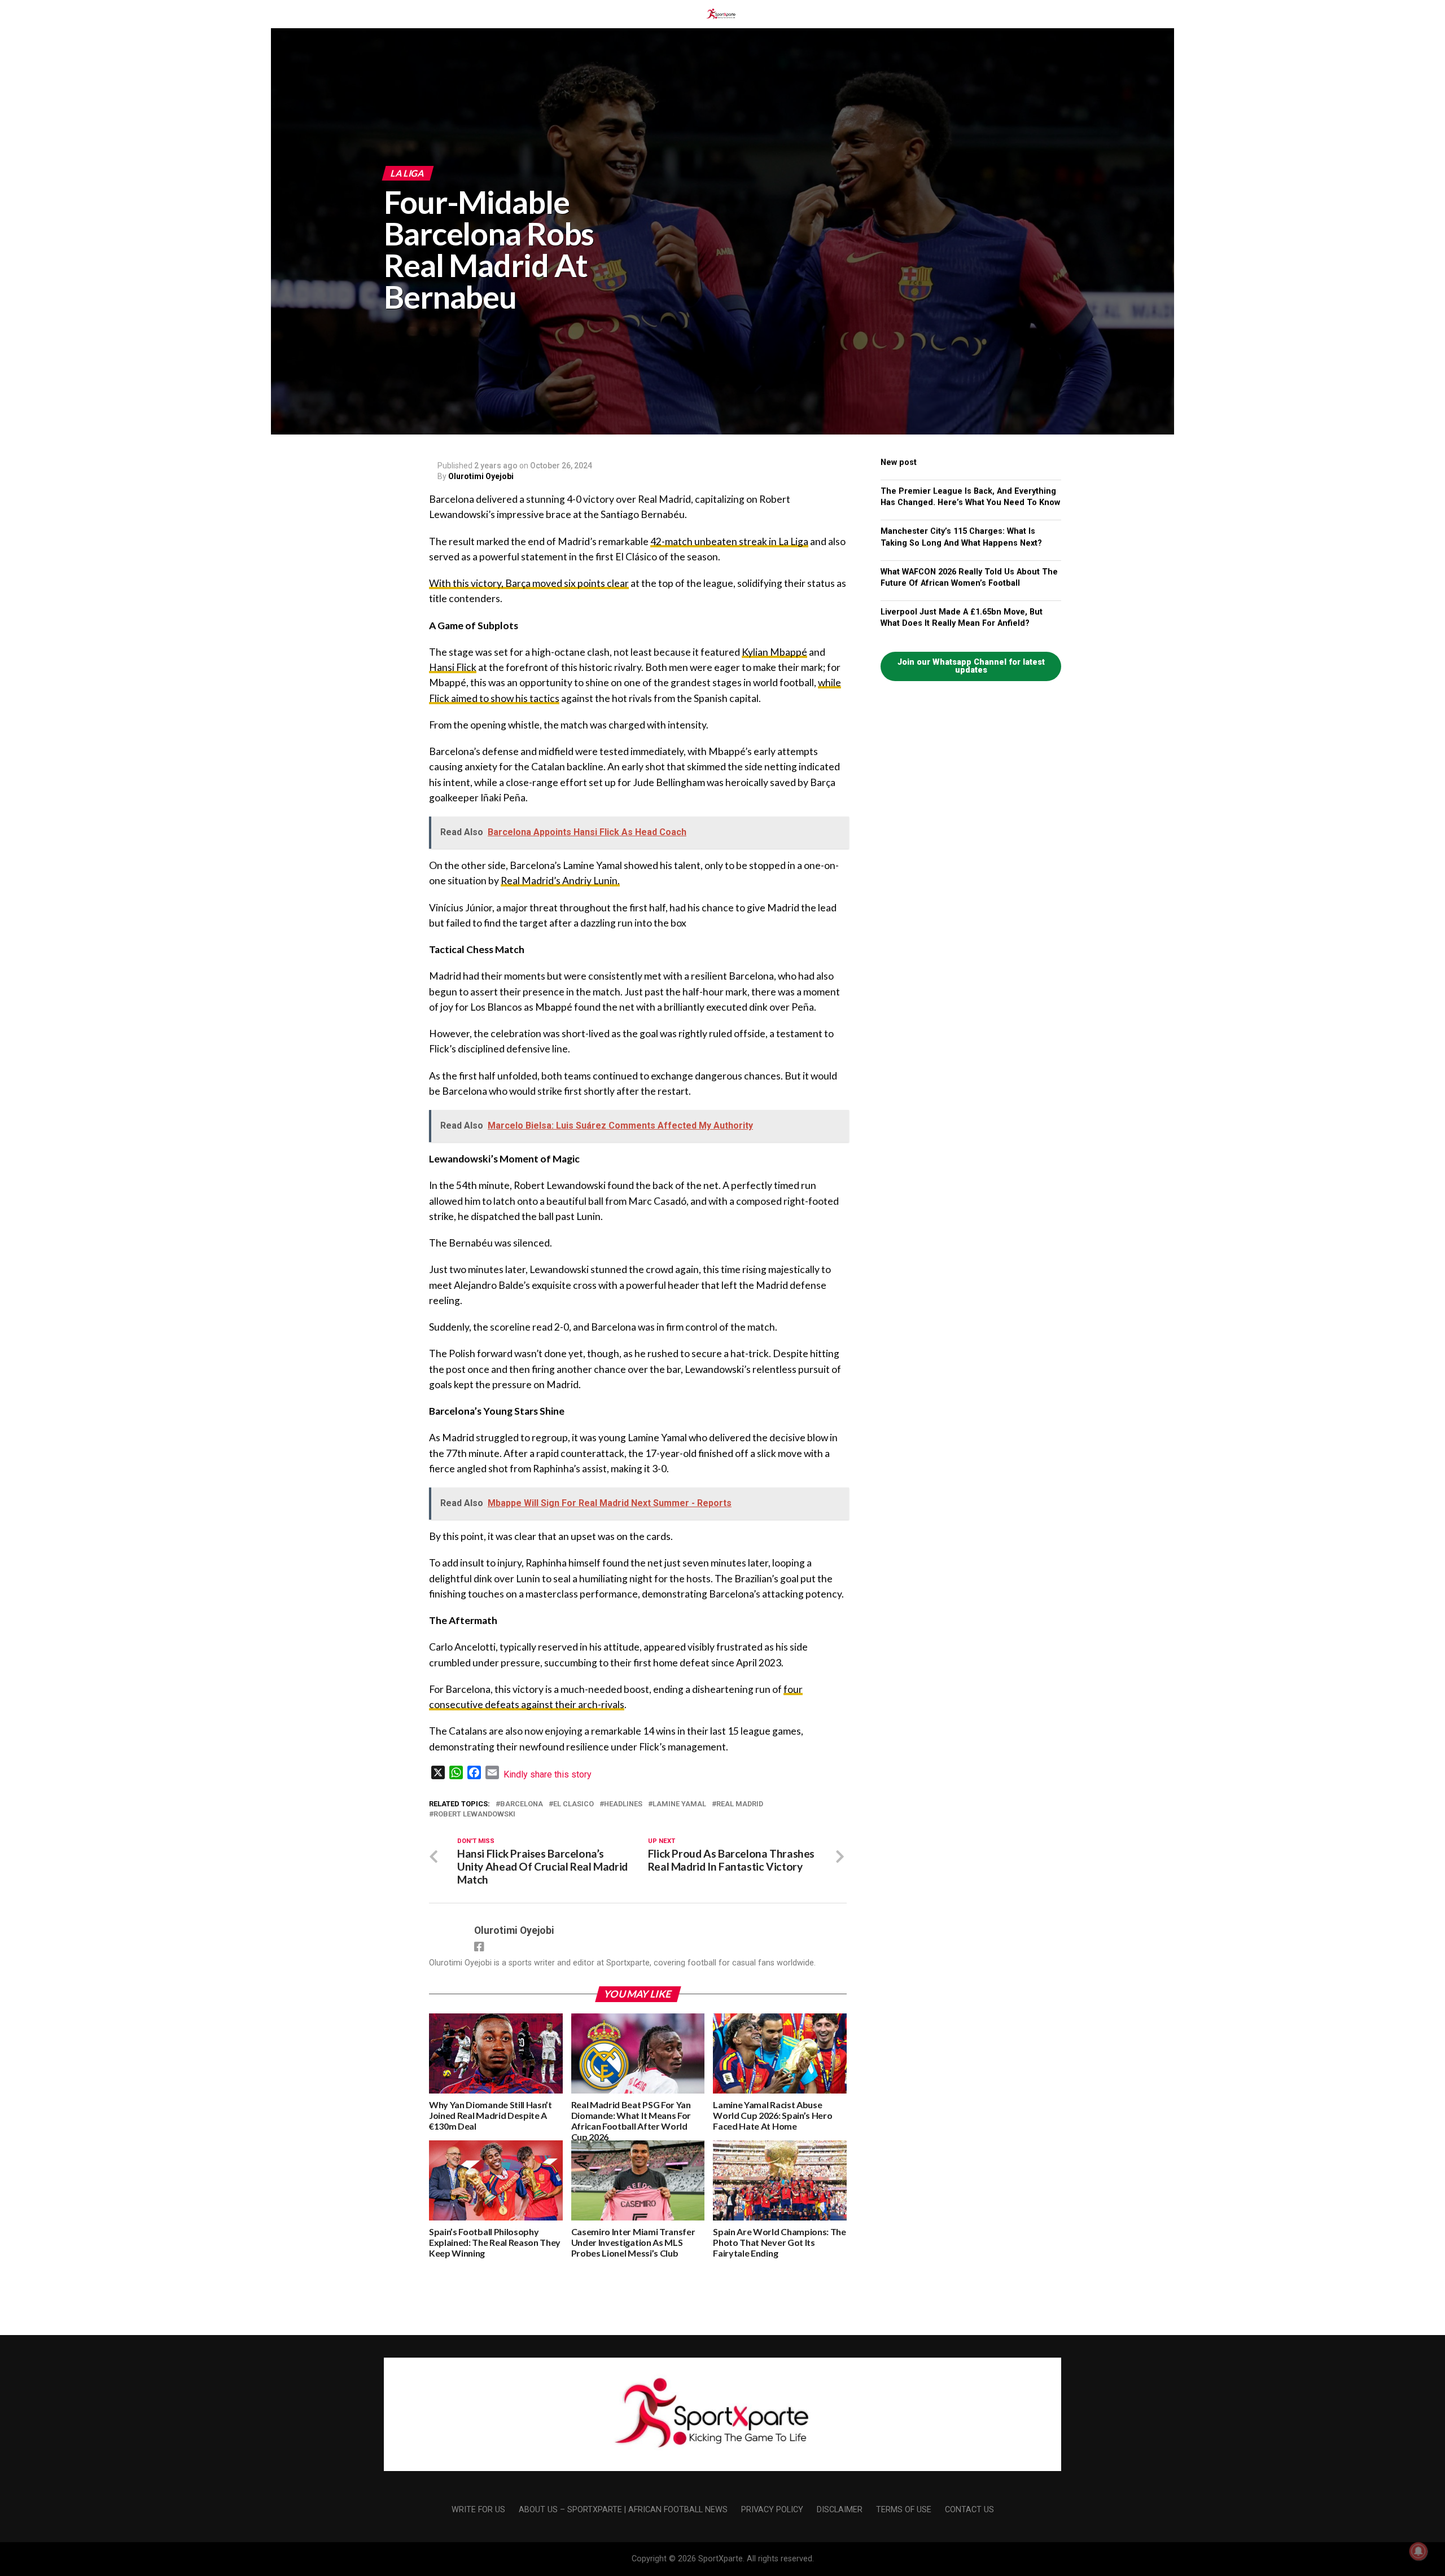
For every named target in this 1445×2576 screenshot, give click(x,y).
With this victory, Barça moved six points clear (529, 583)
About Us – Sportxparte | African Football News (623, 2510)
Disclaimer (840, 2510)
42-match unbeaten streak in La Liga (729, 541)
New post (899, 462)
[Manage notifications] (1418, 2551)
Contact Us (969, 2510)
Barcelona (522, 1804)
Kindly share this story (548, 1774)
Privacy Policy (772, 2510)
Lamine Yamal (679, 1804)
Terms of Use (904, 2510)
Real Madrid (740, 1804)
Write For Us (478, 2510)
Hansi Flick (453, 667)
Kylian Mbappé (774, 652)
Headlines (623, 1804)
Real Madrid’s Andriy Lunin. (560, 881)
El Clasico (573, 1804)
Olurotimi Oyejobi (481, 476)
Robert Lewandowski (474, 1814)
